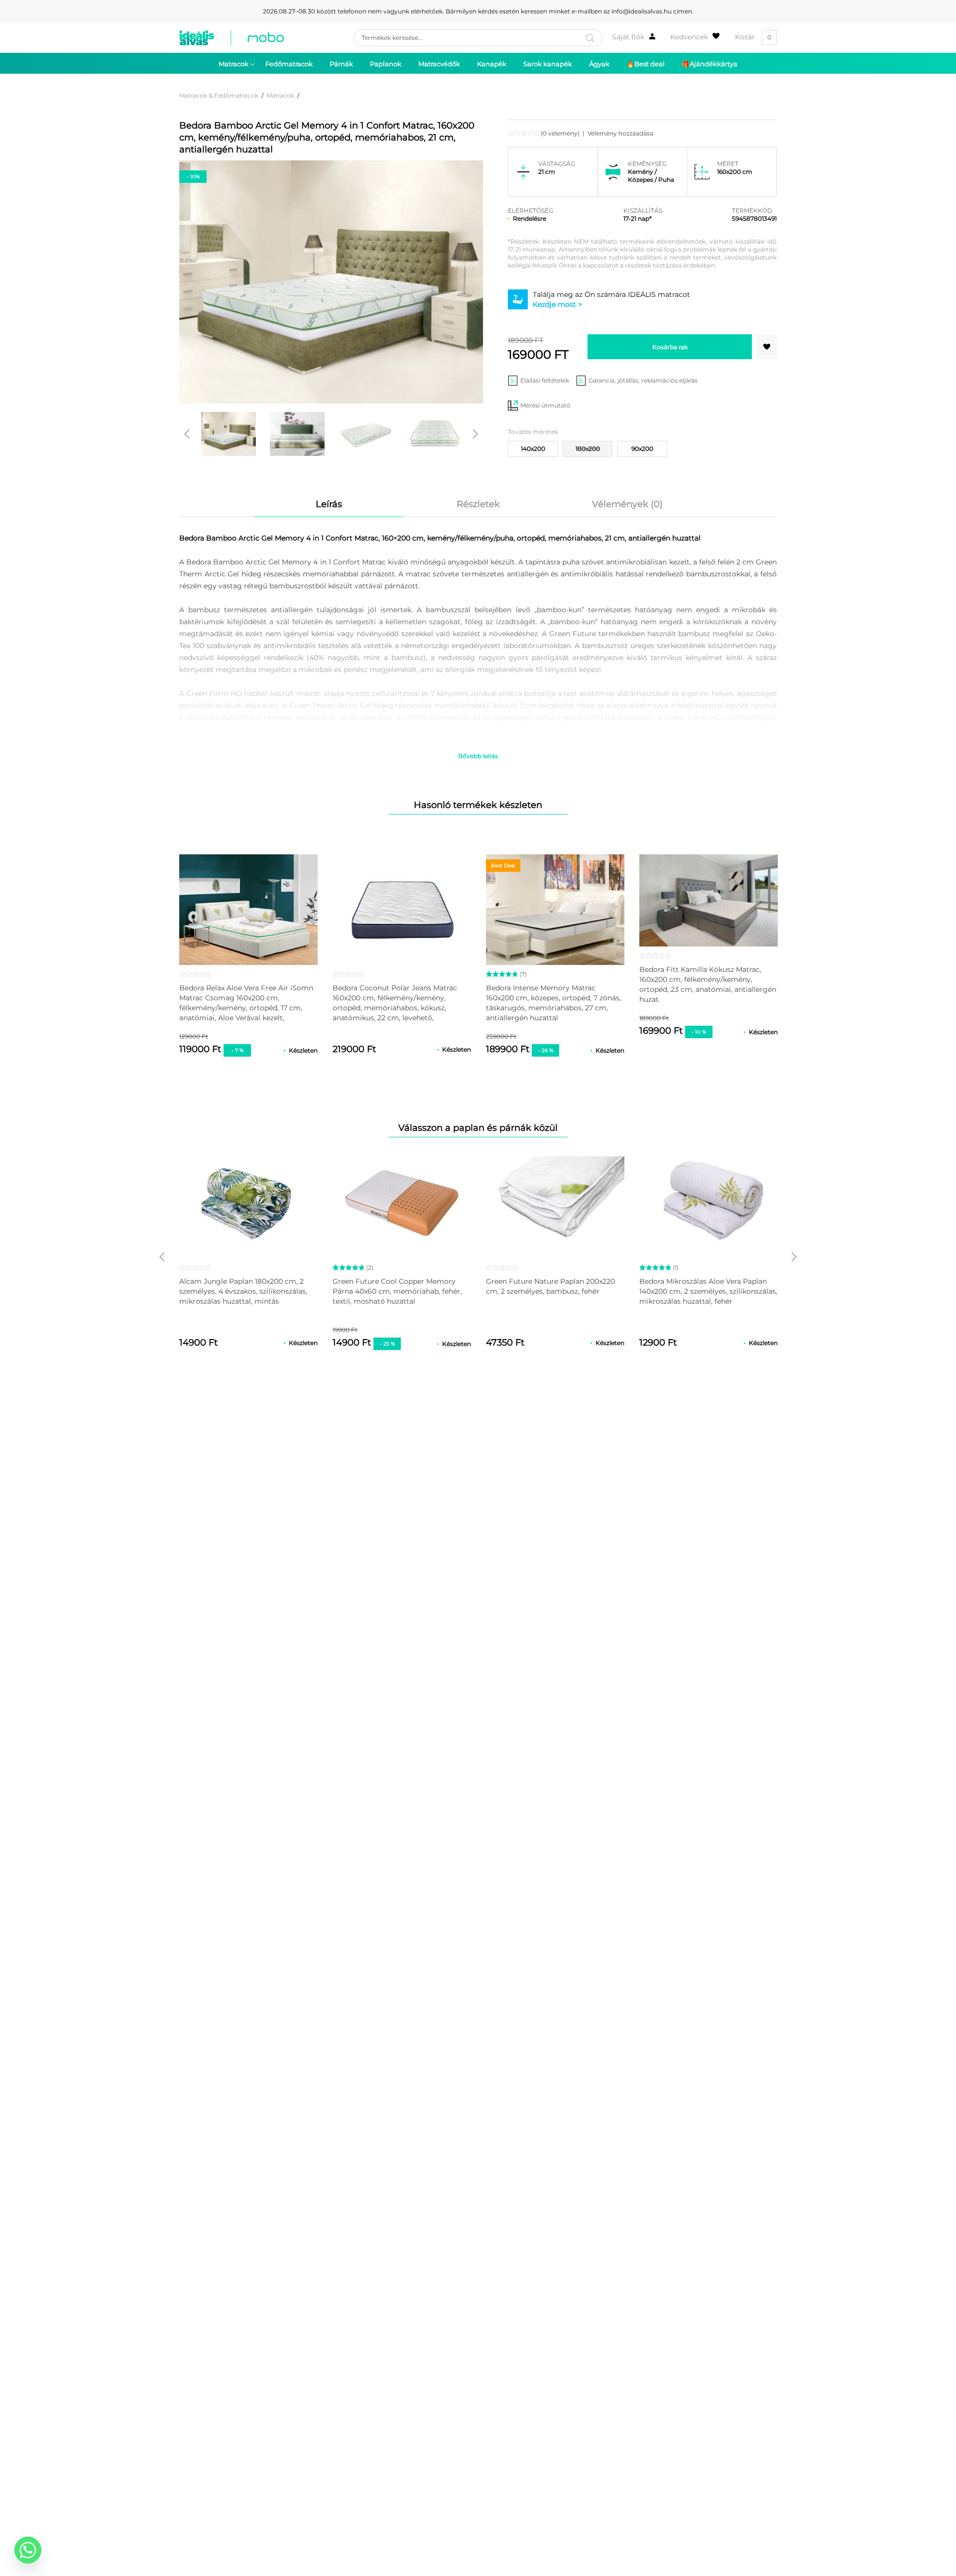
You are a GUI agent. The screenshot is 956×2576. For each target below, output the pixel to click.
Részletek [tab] (478, 504)
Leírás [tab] (329, 504)
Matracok (280, 95)
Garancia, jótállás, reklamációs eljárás (643, 380)
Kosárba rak (670, 347)
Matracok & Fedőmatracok (219, 95)
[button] (767, 347)
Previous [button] (187, 434)
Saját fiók (628, 37)
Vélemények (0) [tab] (627, 504)
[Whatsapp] (28, 2550)
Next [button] (476, 434)
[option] (229, 434)
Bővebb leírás (478, 756)
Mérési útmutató (545, 405)
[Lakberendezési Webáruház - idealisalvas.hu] (232, 38)
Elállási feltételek (545, 380)
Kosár (753, 37)
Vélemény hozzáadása (620, 133)
